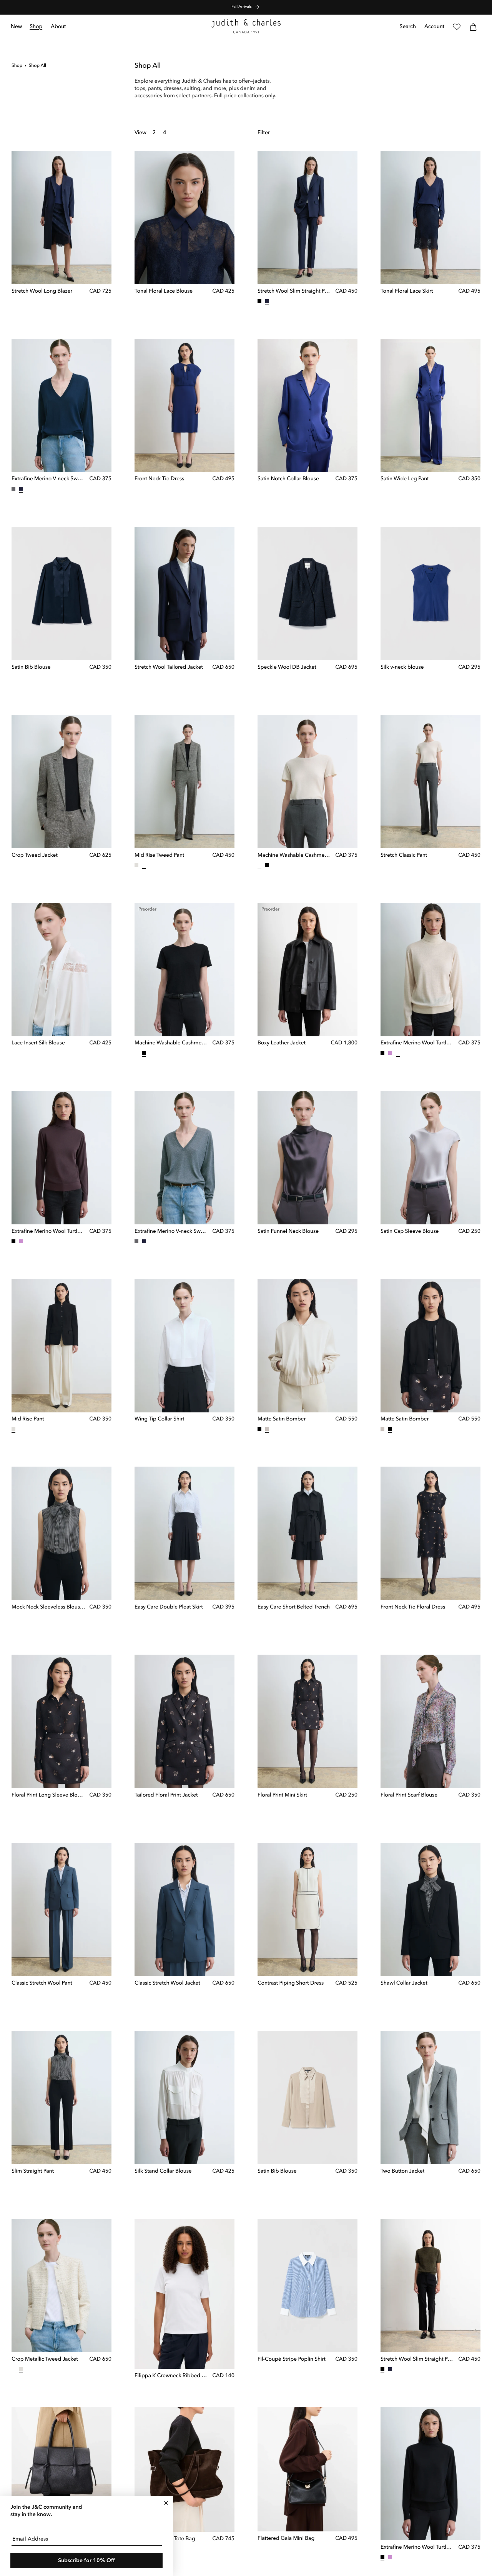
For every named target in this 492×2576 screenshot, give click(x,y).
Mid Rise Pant (28, 1419)
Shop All (37, 66)
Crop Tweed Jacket (35, 855)
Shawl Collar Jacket (404, 1983)
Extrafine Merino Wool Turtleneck (417, 1043)
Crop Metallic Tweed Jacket (45, 2360)
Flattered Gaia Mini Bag (286, 2539)
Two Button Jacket (402, 2171)
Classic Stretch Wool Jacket (167, 1983)
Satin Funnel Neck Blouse (288, 1231)
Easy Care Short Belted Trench (294, 1607)
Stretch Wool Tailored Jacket (169, 668)
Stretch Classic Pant (404, 855)
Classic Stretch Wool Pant (42, 1983)
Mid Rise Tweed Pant (159, 855)
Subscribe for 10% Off (86, 2561)
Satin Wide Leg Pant (405, 480)
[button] (36, 27)
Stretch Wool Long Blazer (42, 291)
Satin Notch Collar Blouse (288, 480)
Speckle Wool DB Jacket (287, 668)
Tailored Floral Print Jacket (166, 1795)
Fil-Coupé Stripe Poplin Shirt (292, 2360)
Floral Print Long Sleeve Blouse (48, 1795)
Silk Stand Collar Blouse (163, 2171)
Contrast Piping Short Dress (291, 1983)
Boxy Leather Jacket (282, 1043)
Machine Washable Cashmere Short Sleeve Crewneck (294, 856)
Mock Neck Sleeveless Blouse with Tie (48, 1607)
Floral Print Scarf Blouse (409, 1795)
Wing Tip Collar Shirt (159, 1419)
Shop (17, 66)
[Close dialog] (166, 2503)
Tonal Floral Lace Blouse (164, 291)
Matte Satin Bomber (282, 1419)
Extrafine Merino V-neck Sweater (48, 480)
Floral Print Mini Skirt (282, 1795)
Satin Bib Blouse (31, 668)
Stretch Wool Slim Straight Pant (294, 291)
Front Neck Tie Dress (159, 480)
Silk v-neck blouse (402, 668)
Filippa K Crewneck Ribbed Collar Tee (171, 2376)
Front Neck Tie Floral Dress (413, 1607)
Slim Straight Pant (33, 2171)
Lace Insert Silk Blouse (38, 1043)
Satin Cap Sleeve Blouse (410, 1231)
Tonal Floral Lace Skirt (407, 291)
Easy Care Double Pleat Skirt (169, 1607)
